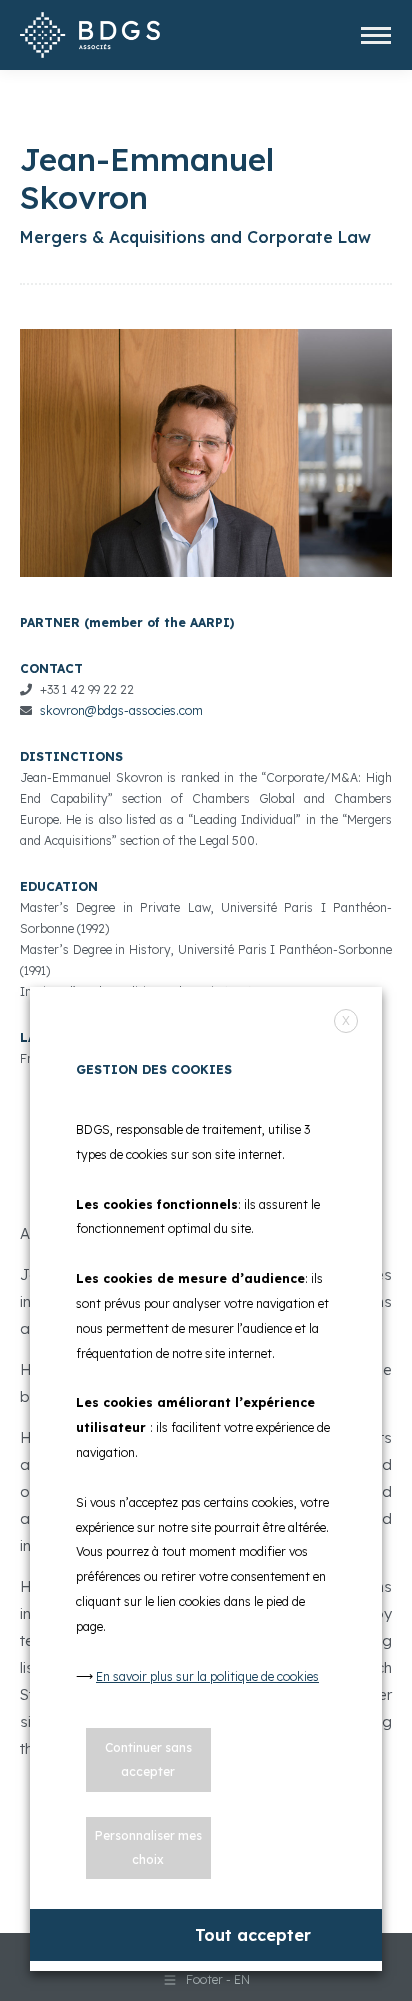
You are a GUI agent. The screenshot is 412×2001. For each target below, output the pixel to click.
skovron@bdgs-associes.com (121, 710)
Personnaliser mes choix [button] (148, 1847)
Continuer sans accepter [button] (148, 1759)
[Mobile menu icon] (376, 35)
